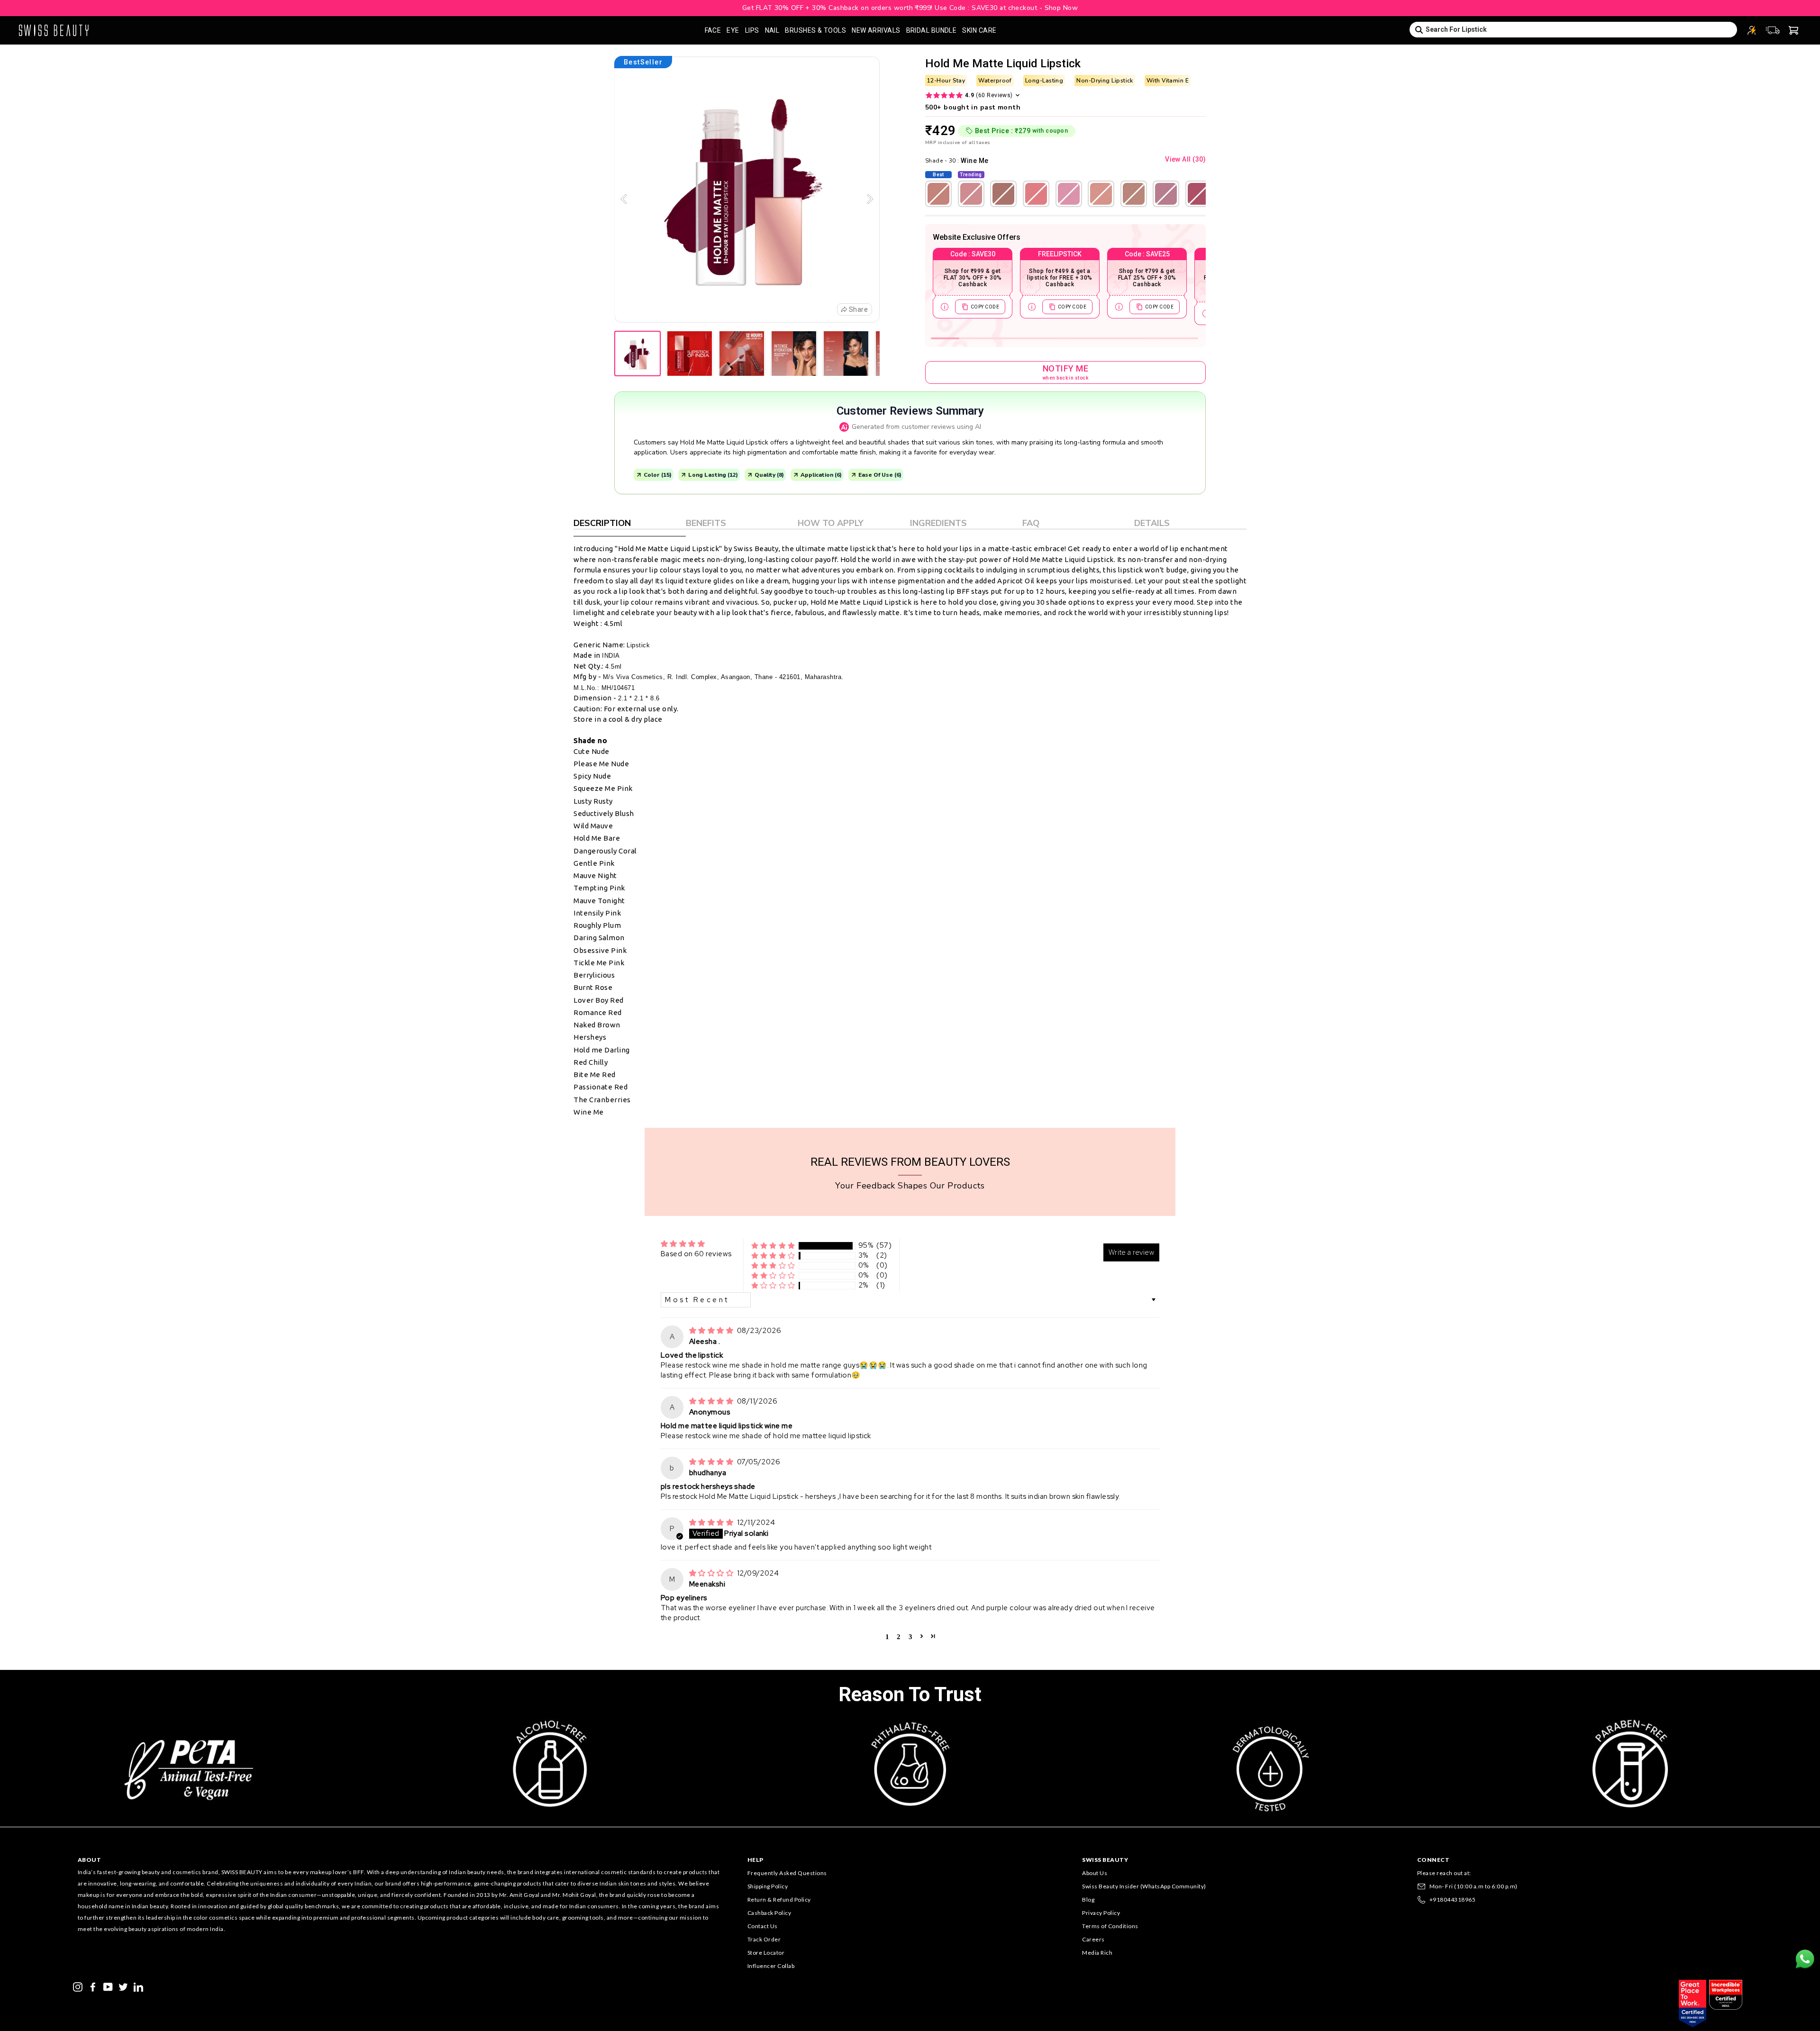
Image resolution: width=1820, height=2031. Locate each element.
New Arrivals (876, 30)
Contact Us (763, 1926)
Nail (772, 30)
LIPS (752, 30)
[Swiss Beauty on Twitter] (123, 1986)
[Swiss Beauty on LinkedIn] (138, 1986)
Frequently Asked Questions (787, 1873)
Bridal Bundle (932, 30)
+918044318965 (1453, 1900)
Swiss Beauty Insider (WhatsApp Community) (1144, 1886)
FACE (713, 30)
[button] (773, 1246)
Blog (1088, 1900)
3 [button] (910, 1636)
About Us (1095, 1873)
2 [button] (899, 1636)
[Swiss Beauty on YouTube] (108, 1986)
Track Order (764, 1939)
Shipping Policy (768, 1886)
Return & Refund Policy (779, 1900)
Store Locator (766, 1953)
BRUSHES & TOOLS (815, 30)
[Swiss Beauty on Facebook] (93, 1986)
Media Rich (1097, 1953)
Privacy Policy (1101, 1913)
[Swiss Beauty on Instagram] (78, 1986)
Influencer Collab (771, 1966)
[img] (712, 1331)
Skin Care (979, 30)
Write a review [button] (1131, 1252)
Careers (1093, 1939)
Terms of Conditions (1110, 1926)
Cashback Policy (769, 1913)
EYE (733, 30)
